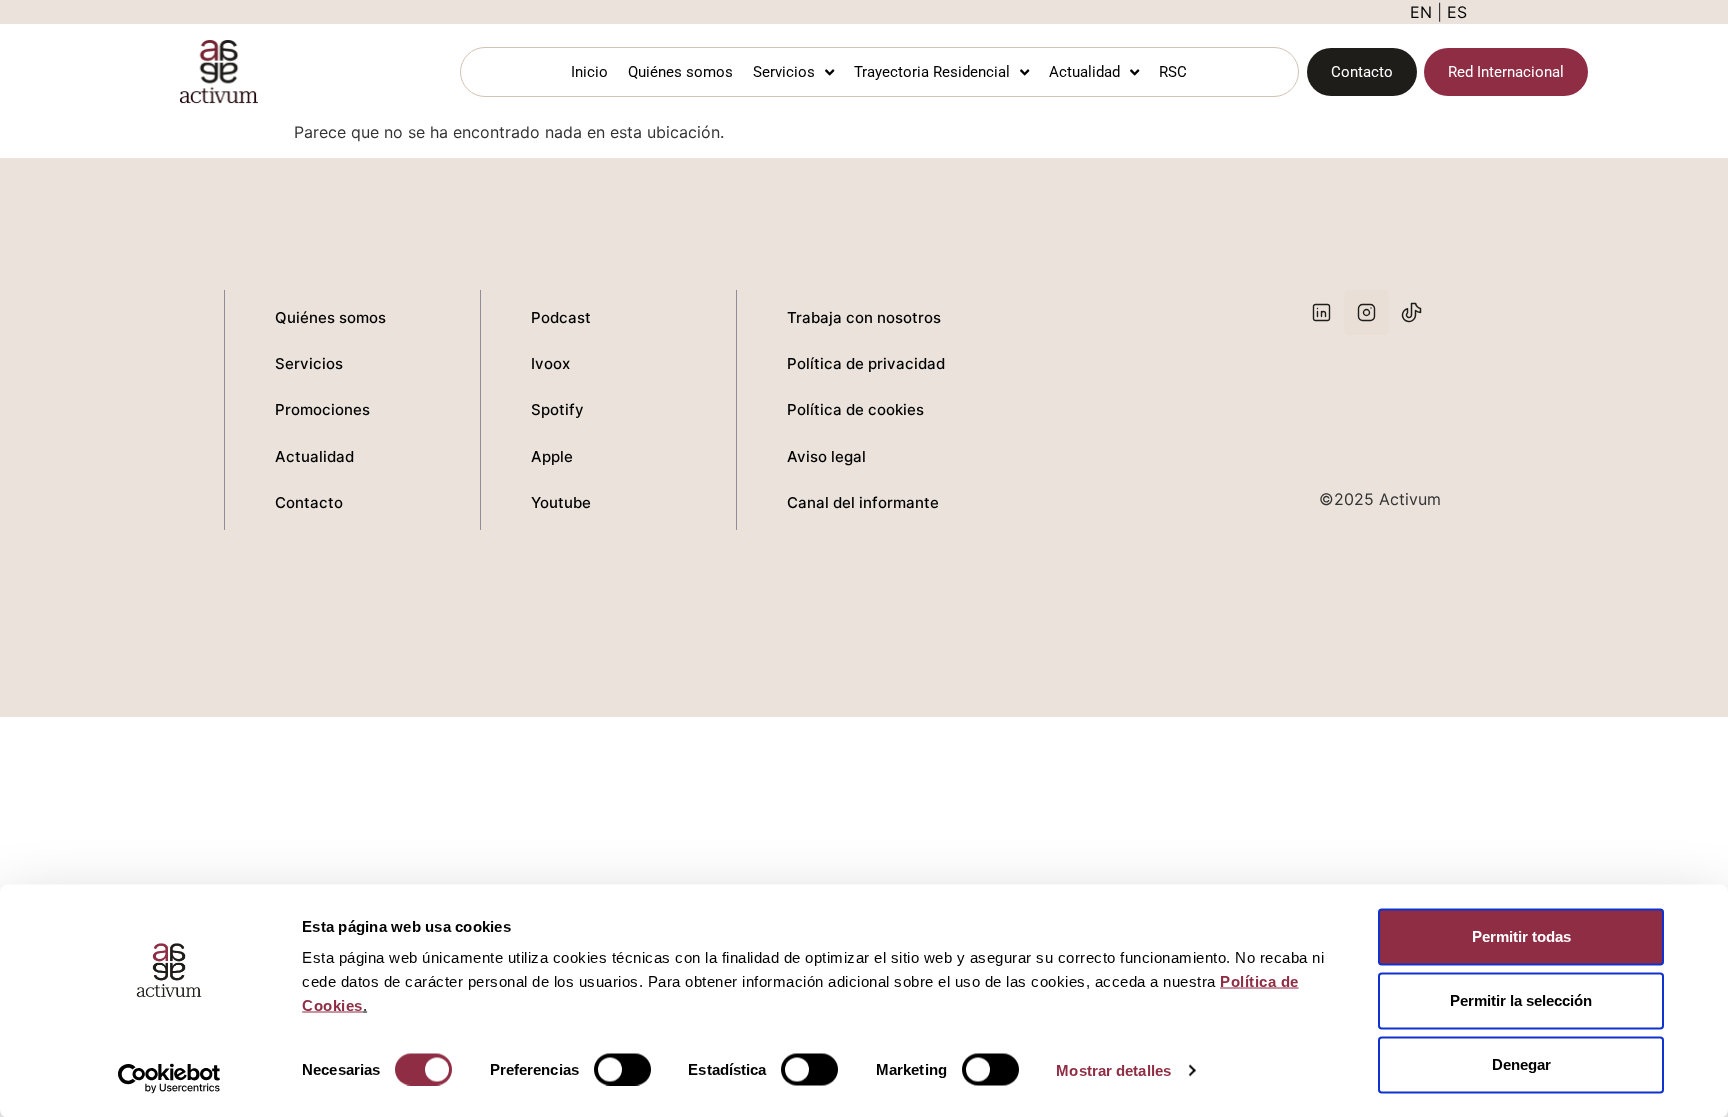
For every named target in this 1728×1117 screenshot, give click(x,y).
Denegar (1521, 1064)
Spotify (557, 409)
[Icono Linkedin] (1321, 312)
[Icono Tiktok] (1411, 312)
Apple (552, 456)
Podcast (561, 317)
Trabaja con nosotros (864, 317)
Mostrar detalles (1113, 1069)
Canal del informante (863, 502)
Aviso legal (826, 456)
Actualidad (1084, 72)
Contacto (309, 502)
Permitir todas (1521, 936)
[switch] (622, 1069)
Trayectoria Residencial (932, 72)
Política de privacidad (866, 363)
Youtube (561, 502)
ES (1457, 12)
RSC (1173, 72)
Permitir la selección (1521, 1000)
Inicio (589, 72)
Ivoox (550, 363)
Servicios (784, 72)
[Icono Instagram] (1366, 312)
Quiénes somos (680, 72)
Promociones (322, 409)
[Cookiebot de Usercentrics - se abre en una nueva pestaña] (169, 1078)
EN (1421, 12)
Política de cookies (855, 409)
